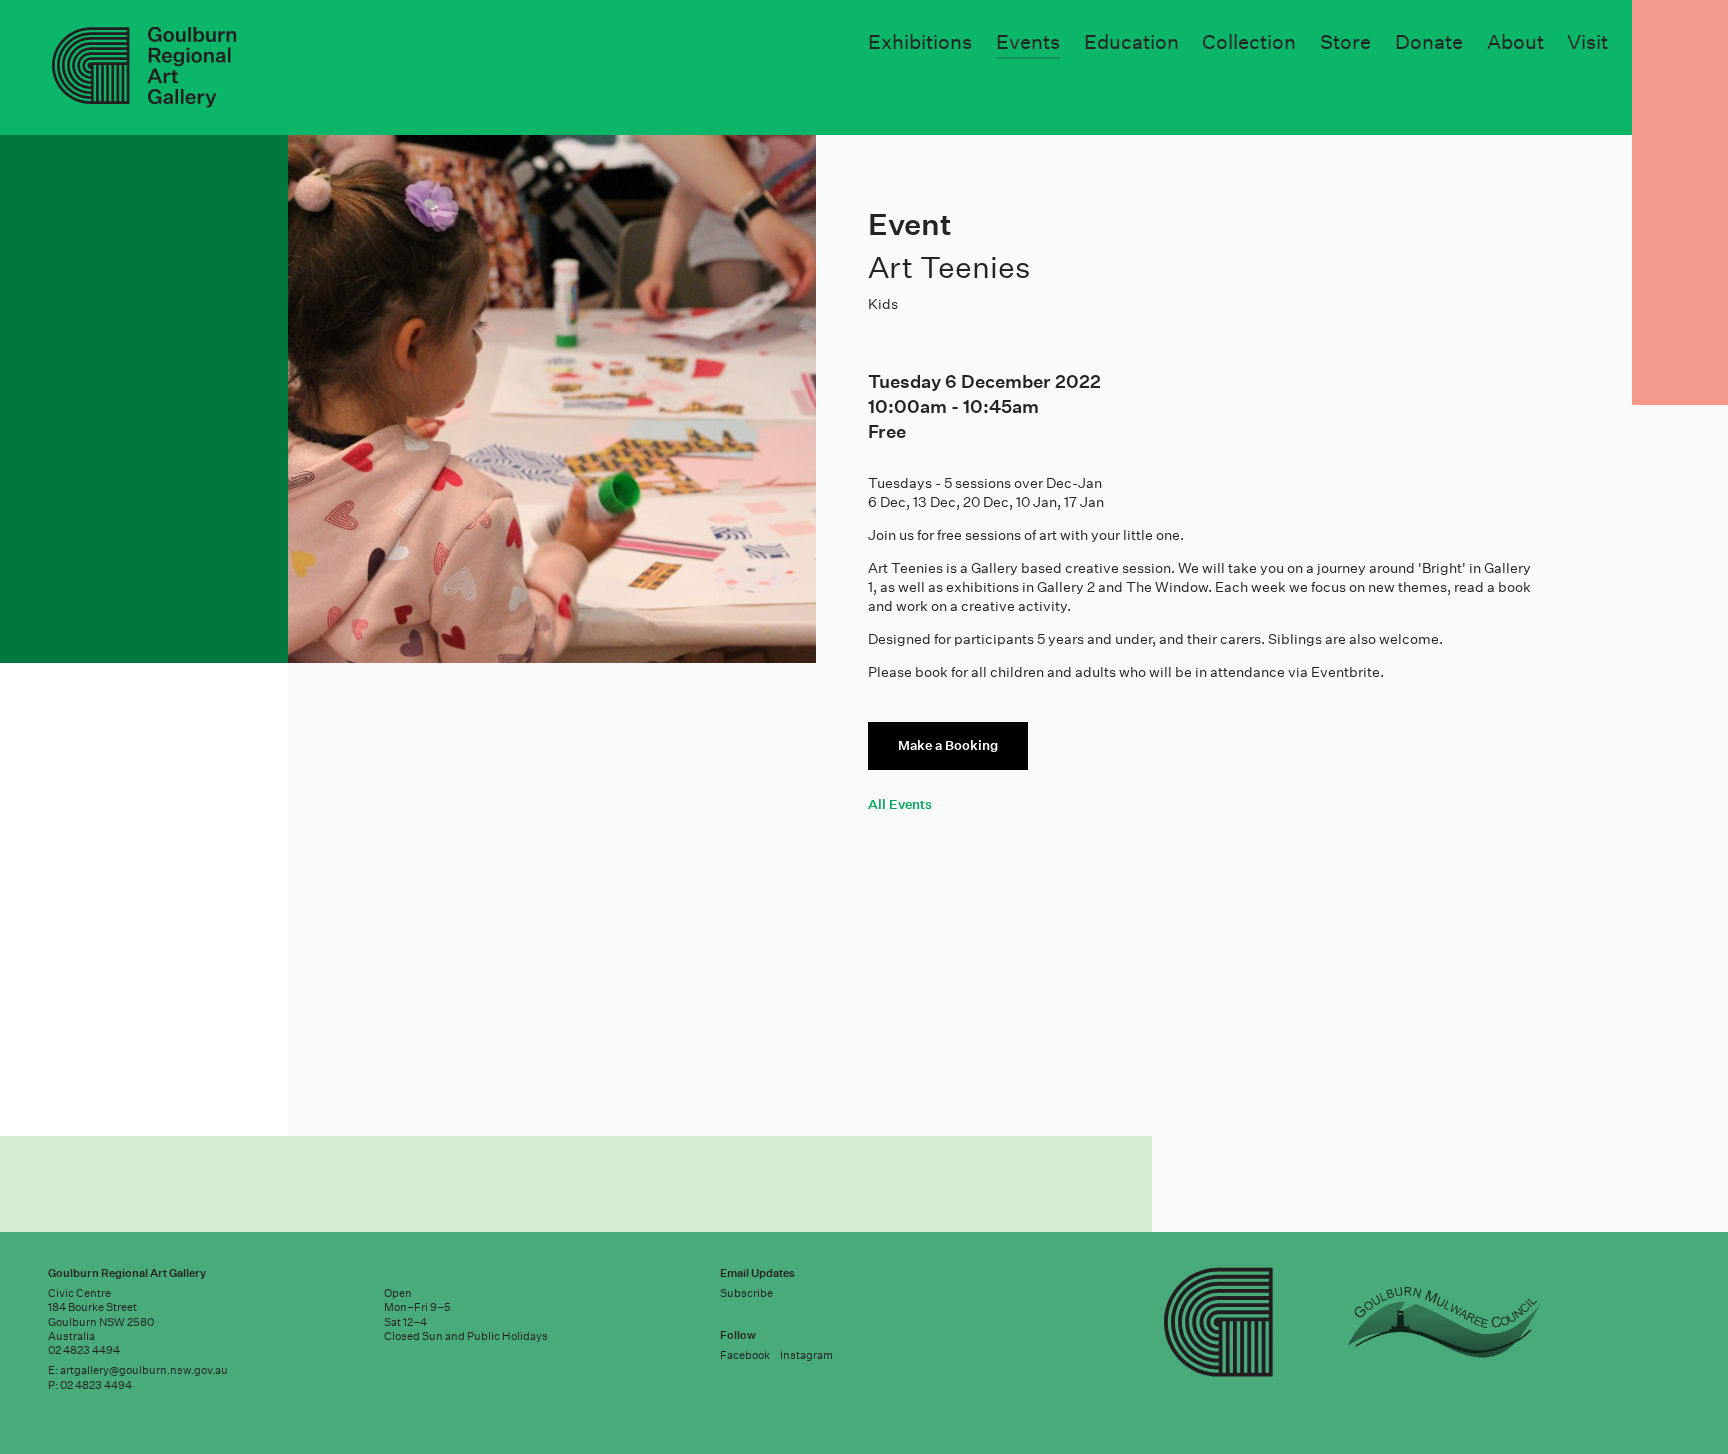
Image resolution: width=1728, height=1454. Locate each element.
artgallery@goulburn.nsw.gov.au (144, 1370)
